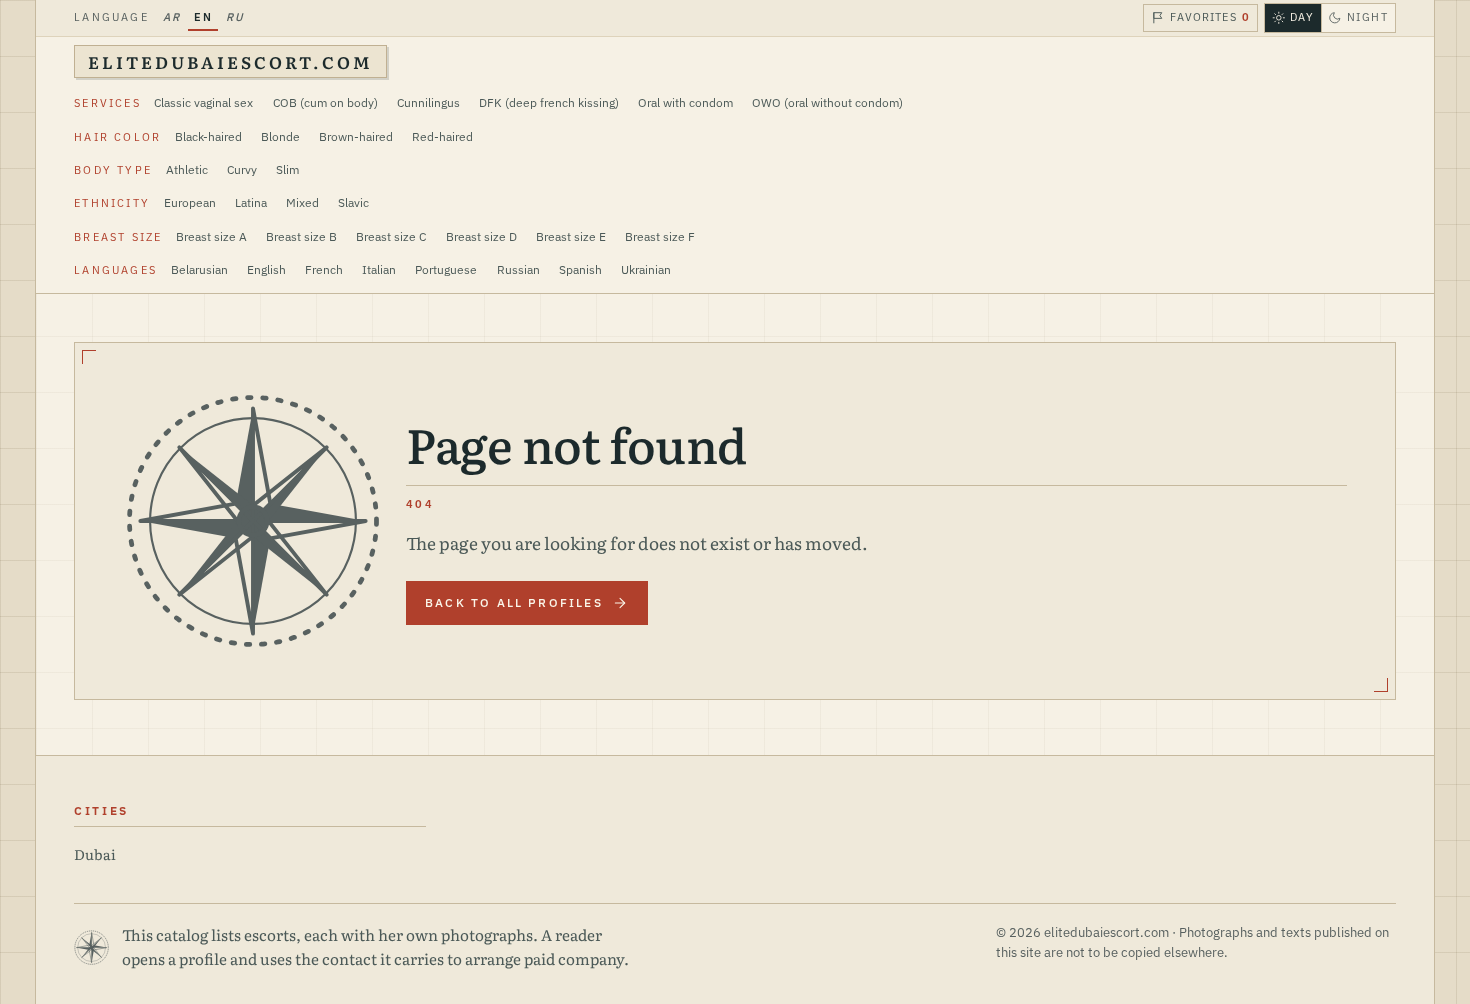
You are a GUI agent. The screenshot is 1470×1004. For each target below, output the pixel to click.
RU (235, 17)
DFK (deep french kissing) (549, 102)
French (324, 269)
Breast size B (301, 236)
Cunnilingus (428, 102)
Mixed (302, 202)
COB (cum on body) (325, 102)
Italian (379, 269)
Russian (518, 269)
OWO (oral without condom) (827, 102)
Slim (287, 169)
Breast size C (391, 236)
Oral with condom (685, 102)
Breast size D (481, 236)
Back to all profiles (514, 602)
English (266, 269)
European (190, 202)
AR (171, 17)
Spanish (580, 269)
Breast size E (571, 236)
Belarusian (199, 269)
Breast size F (660, 236)
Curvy (242, 169)
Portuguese (446, 269)
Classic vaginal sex (203, 102)
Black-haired (208, 136)
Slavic (353, 202)
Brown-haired (356, 136)
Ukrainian (646, 269)
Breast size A (211, 236)
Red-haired (442, 136)
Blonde (280, 136)
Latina (251, 202)
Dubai (95, 853)
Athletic (187, 169)
